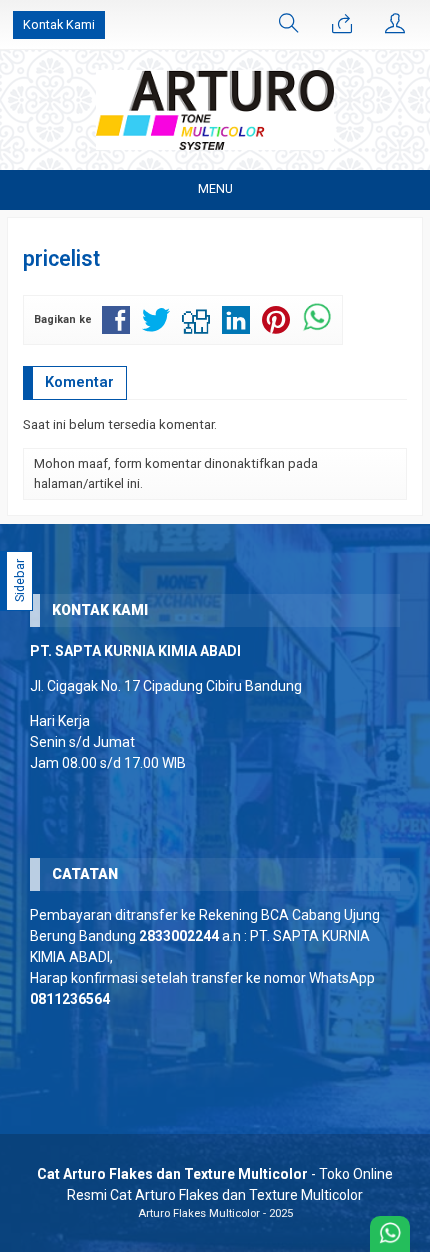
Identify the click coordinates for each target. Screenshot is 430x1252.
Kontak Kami (59, 24)
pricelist (61, 258)
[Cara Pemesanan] (342, 25)
